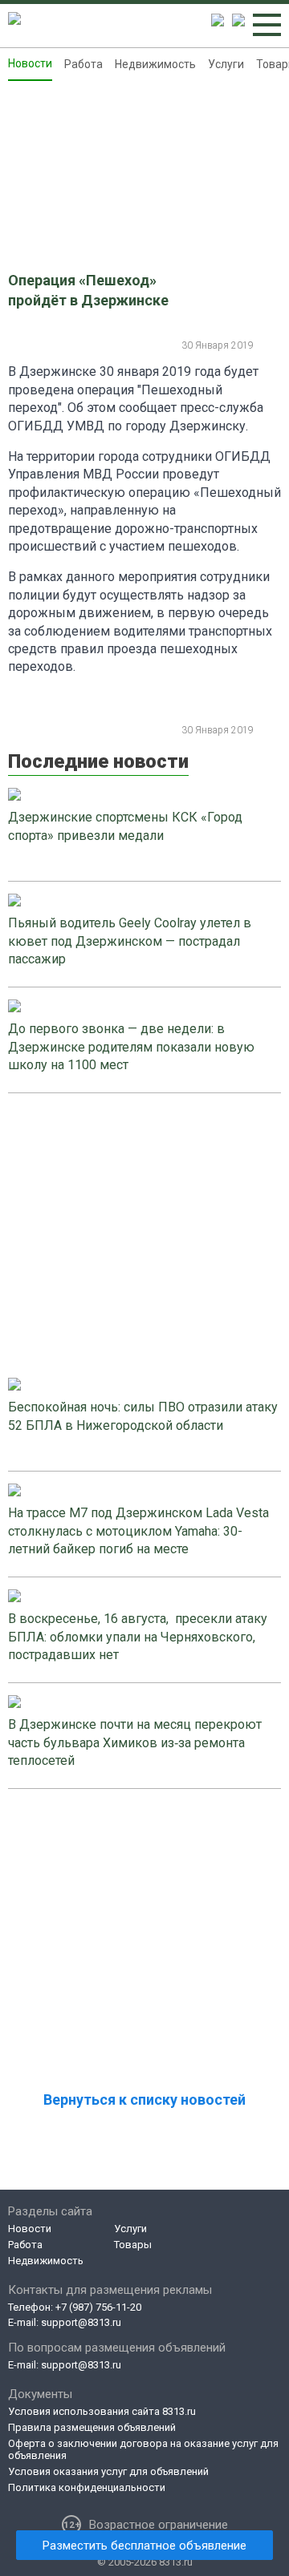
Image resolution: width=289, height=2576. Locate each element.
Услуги (226, 64)
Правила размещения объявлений (92, 2427)
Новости (30, 63)
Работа (83, 64)
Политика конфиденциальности (87, 2487)
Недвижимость (155, 64)
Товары (133, 2245)
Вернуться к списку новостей (144, 2100)
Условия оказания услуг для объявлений (108, 2471)
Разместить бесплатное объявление (144, 2546)
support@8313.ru (81, 2322)
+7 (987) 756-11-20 (98, 2307)
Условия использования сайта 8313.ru (102, 2411)
